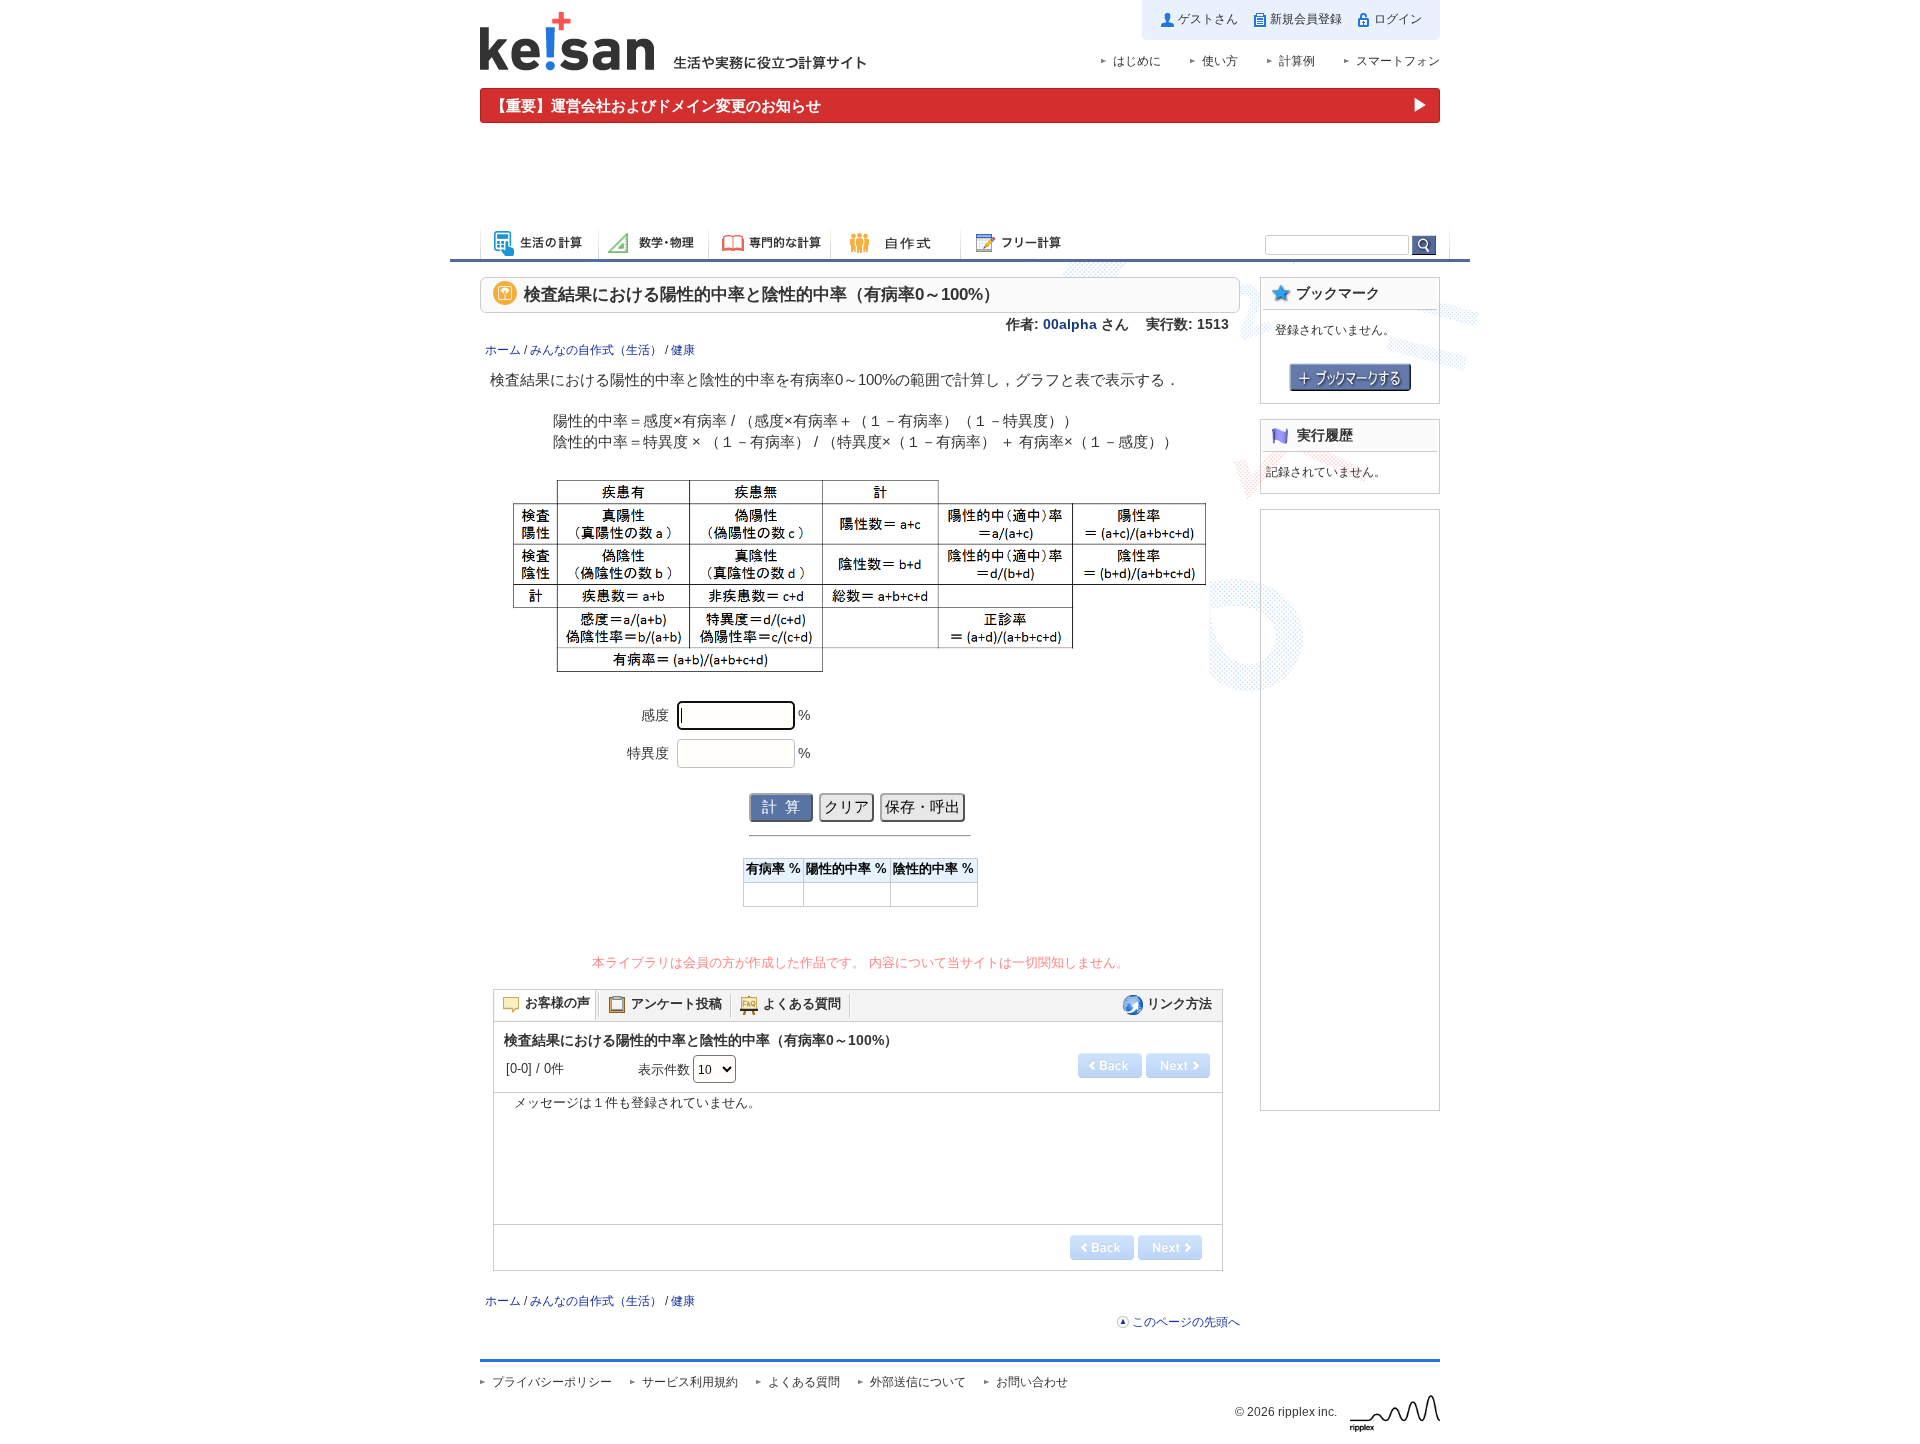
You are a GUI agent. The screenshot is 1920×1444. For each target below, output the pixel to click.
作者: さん (1067, 324)
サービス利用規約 (690, 1382)
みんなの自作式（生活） (596, 350)
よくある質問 (804, 1382)
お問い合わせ (1032, 1382)
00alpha (1070, 324)
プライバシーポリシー (552, 1382)
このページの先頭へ (1186, 1322)
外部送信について (918, 1382)
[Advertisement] (960, 178)
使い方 (1220, 61)
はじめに (1137, 61)
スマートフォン (1398, 61)
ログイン (1398, 19)
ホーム (503, 350)
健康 (683, 350)
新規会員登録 (1306, 19)
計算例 (1297, 61)
